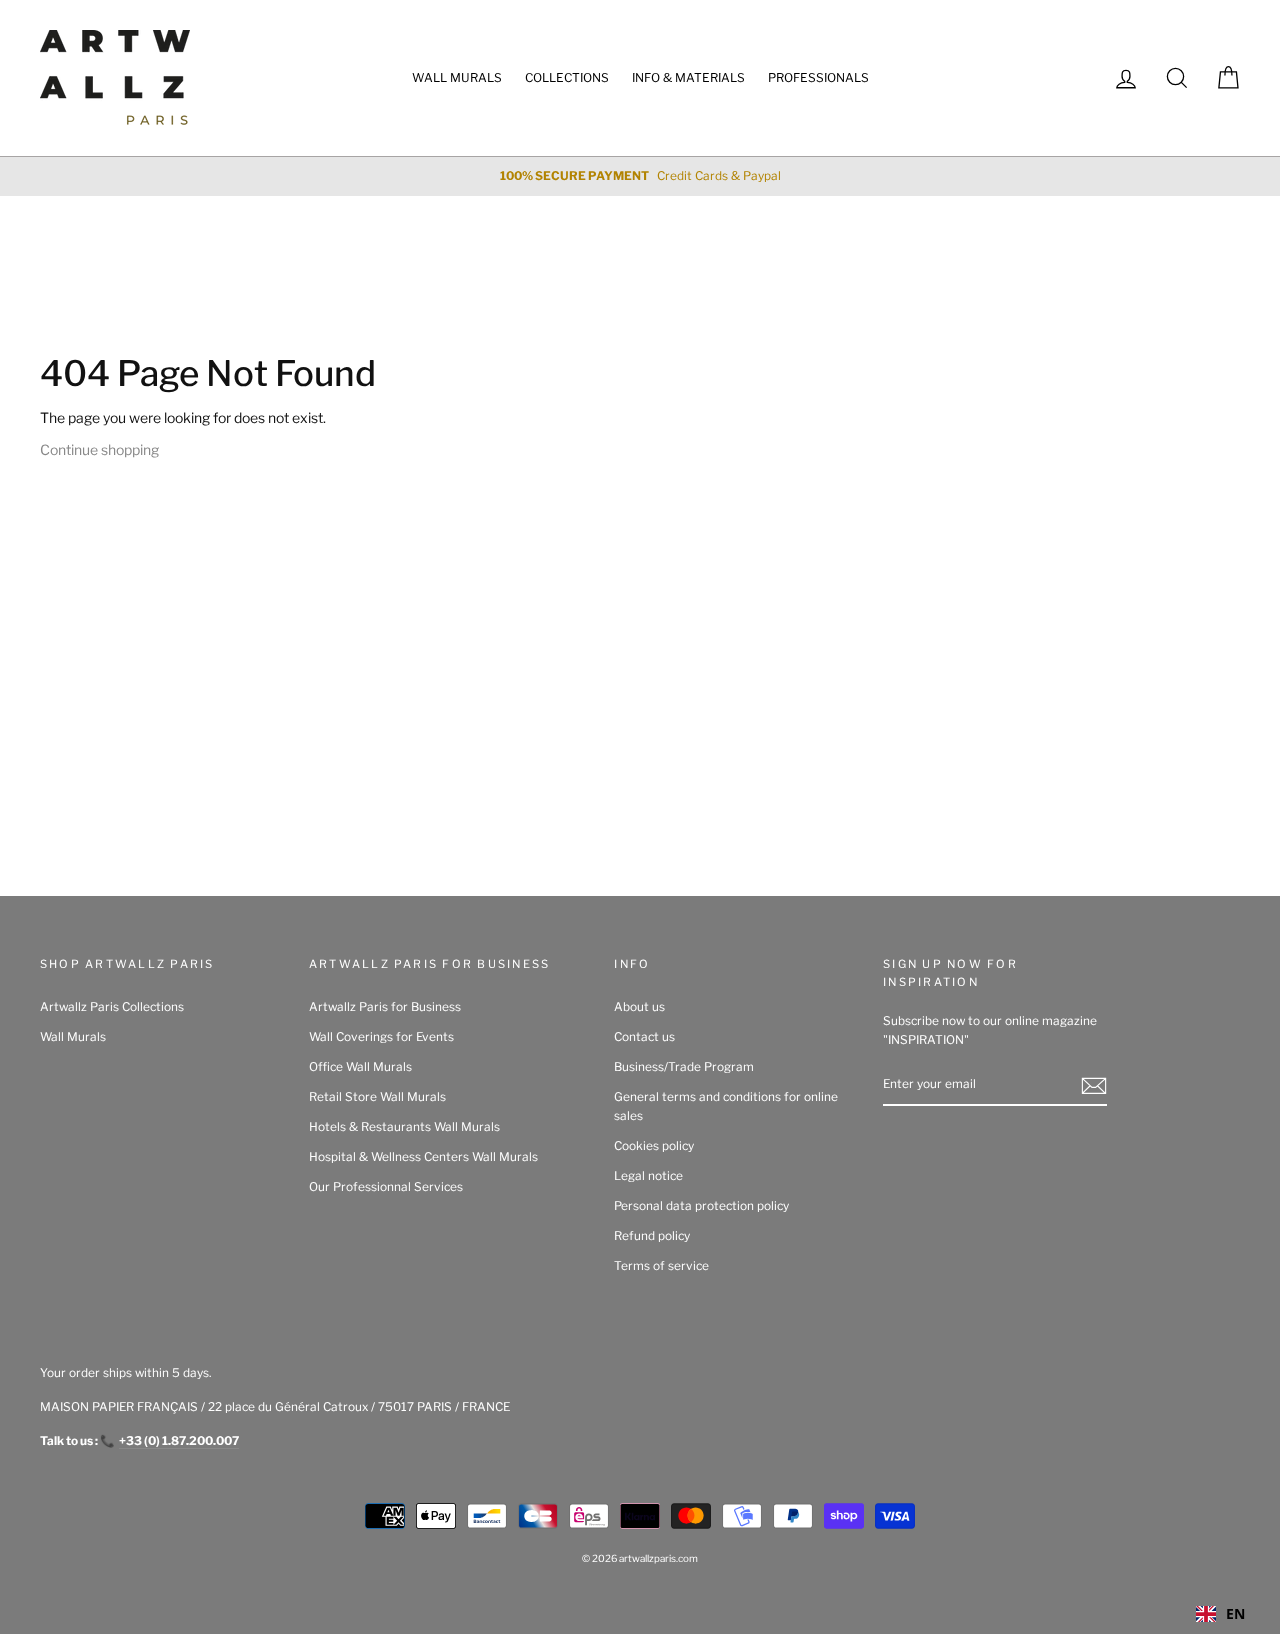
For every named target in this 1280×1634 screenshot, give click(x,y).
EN (1235, 1613)
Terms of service (661, 1266)
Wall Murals (73, 1037)
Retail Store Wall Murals (377, 1097)
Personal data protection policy (701, 1206)
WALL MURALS (457, 77)
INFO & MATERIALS (688, 77)
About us (639, 1007)
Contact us (644, 1037)
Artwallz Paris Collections (112, 1007)
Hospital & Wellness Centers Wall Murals (423, 1157)
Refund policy (652, 1236)
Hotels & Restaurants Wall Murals (404, 1127)
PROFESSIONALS (818, 77)
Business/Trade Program (684, 1067)
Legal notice (648, 1176)
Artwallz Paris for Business (385, 1007)
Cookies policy (654, 1146)
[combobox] (1220, 1614)
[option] (640, 176)
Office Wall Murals (360, 1067)
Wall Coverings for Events (381, 1037)
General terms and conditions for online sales (726, 1106)
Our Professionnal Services (386, 1187)
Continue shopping (99, 449)
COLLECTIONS (567, 77)
